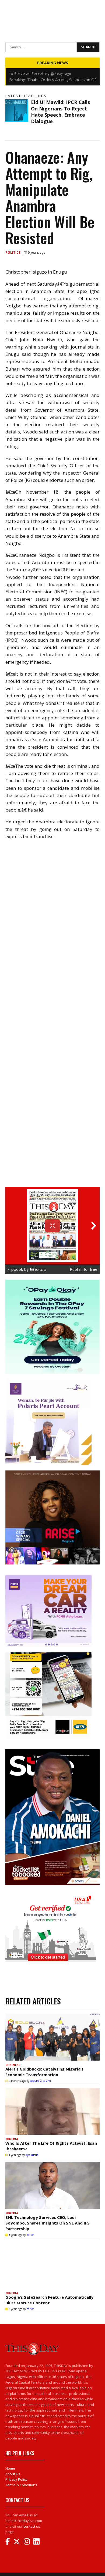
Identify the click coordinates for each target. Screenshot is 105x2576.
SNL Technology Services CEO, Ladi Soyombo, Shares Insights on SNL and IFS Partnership (48, 2223)
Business (13, 2065)
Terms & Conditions (21, 2485)
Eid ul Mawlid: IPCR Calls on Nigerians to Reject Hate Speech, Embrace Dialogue (60, 112)
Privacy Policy (16, 2479)
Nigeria (12, 2139)
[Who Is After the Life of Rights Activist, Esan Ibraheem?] (52, 2111)
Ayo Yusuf (32, 2155)
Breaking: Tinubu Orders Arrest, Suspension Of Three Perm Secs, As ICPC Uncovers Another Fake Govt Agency (52, 73)
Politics (13, 252)
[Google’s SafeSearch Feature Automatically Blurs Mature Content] (52, 2265)
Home (10, 2468)
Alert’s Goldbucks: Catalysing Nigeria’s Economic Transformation (44, 2072)
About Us (13, 2474)
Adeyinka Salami (41, 2081)
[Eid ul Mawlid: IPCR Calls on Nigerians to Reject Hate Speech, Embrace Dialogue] (17, 111)
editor (30, 2235)
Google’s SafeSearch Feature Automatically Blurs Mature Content (49, 2300)
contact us (32, 2526)
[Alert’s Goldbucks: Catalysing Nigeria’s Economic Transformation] (52, 2037)
